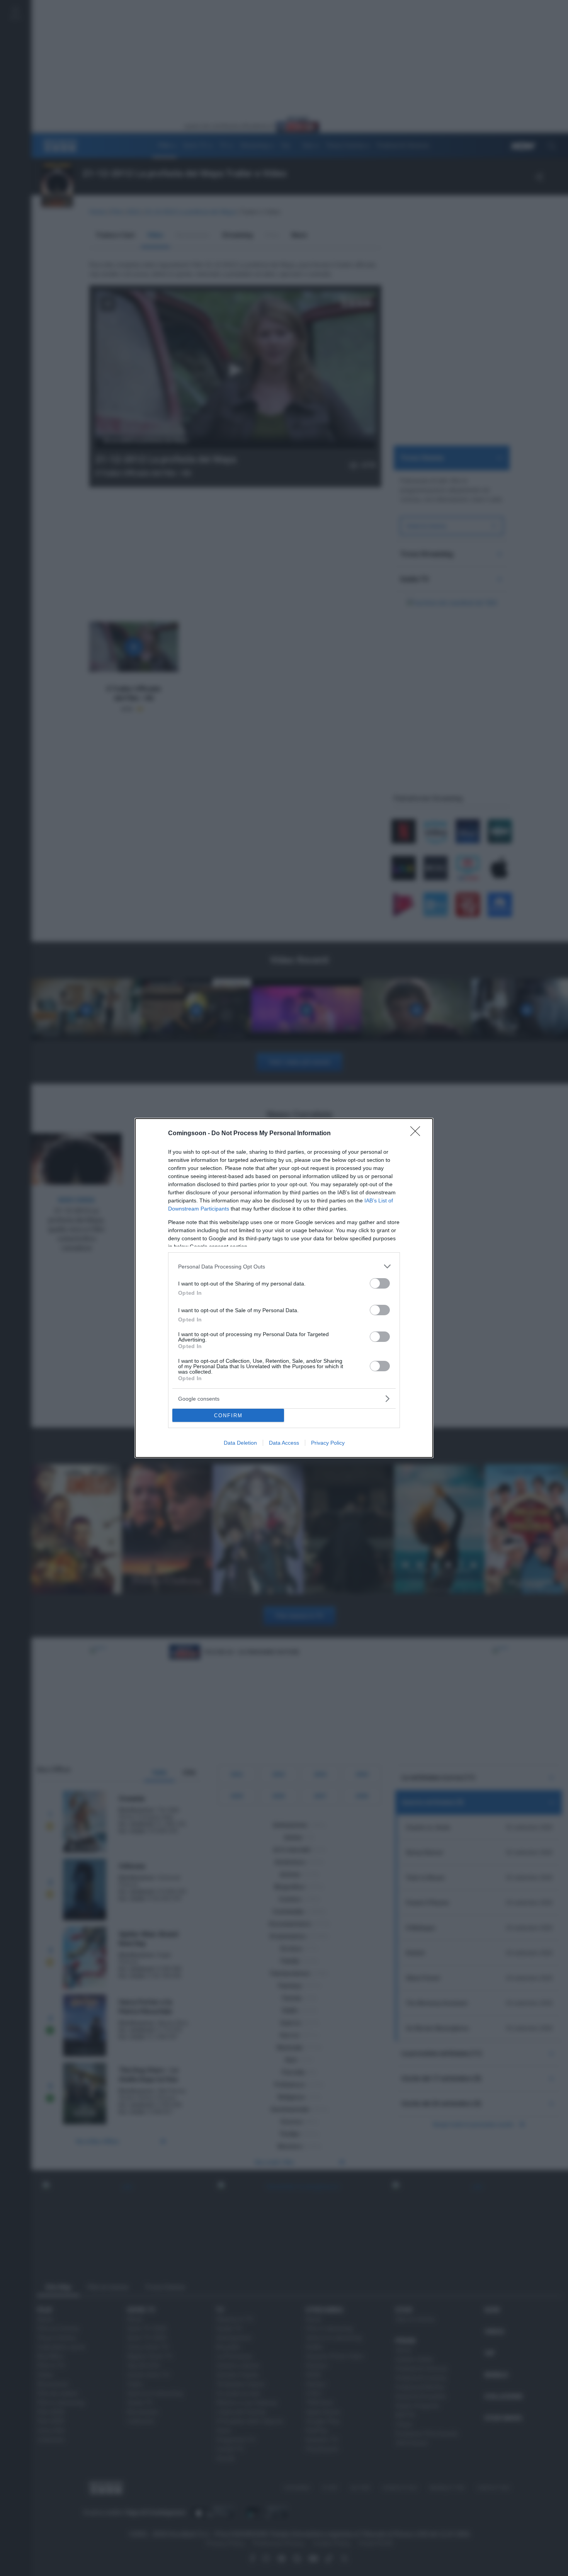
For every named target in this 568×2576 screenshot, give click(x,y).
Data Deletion (240, 1443)
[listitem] (284, 1266)
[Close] (418, 1134)
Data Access (284, 1443)
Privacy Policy (328, 1443)
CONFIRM (228, 1416)
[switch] (380, 1283)
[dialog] (284, 1288)
